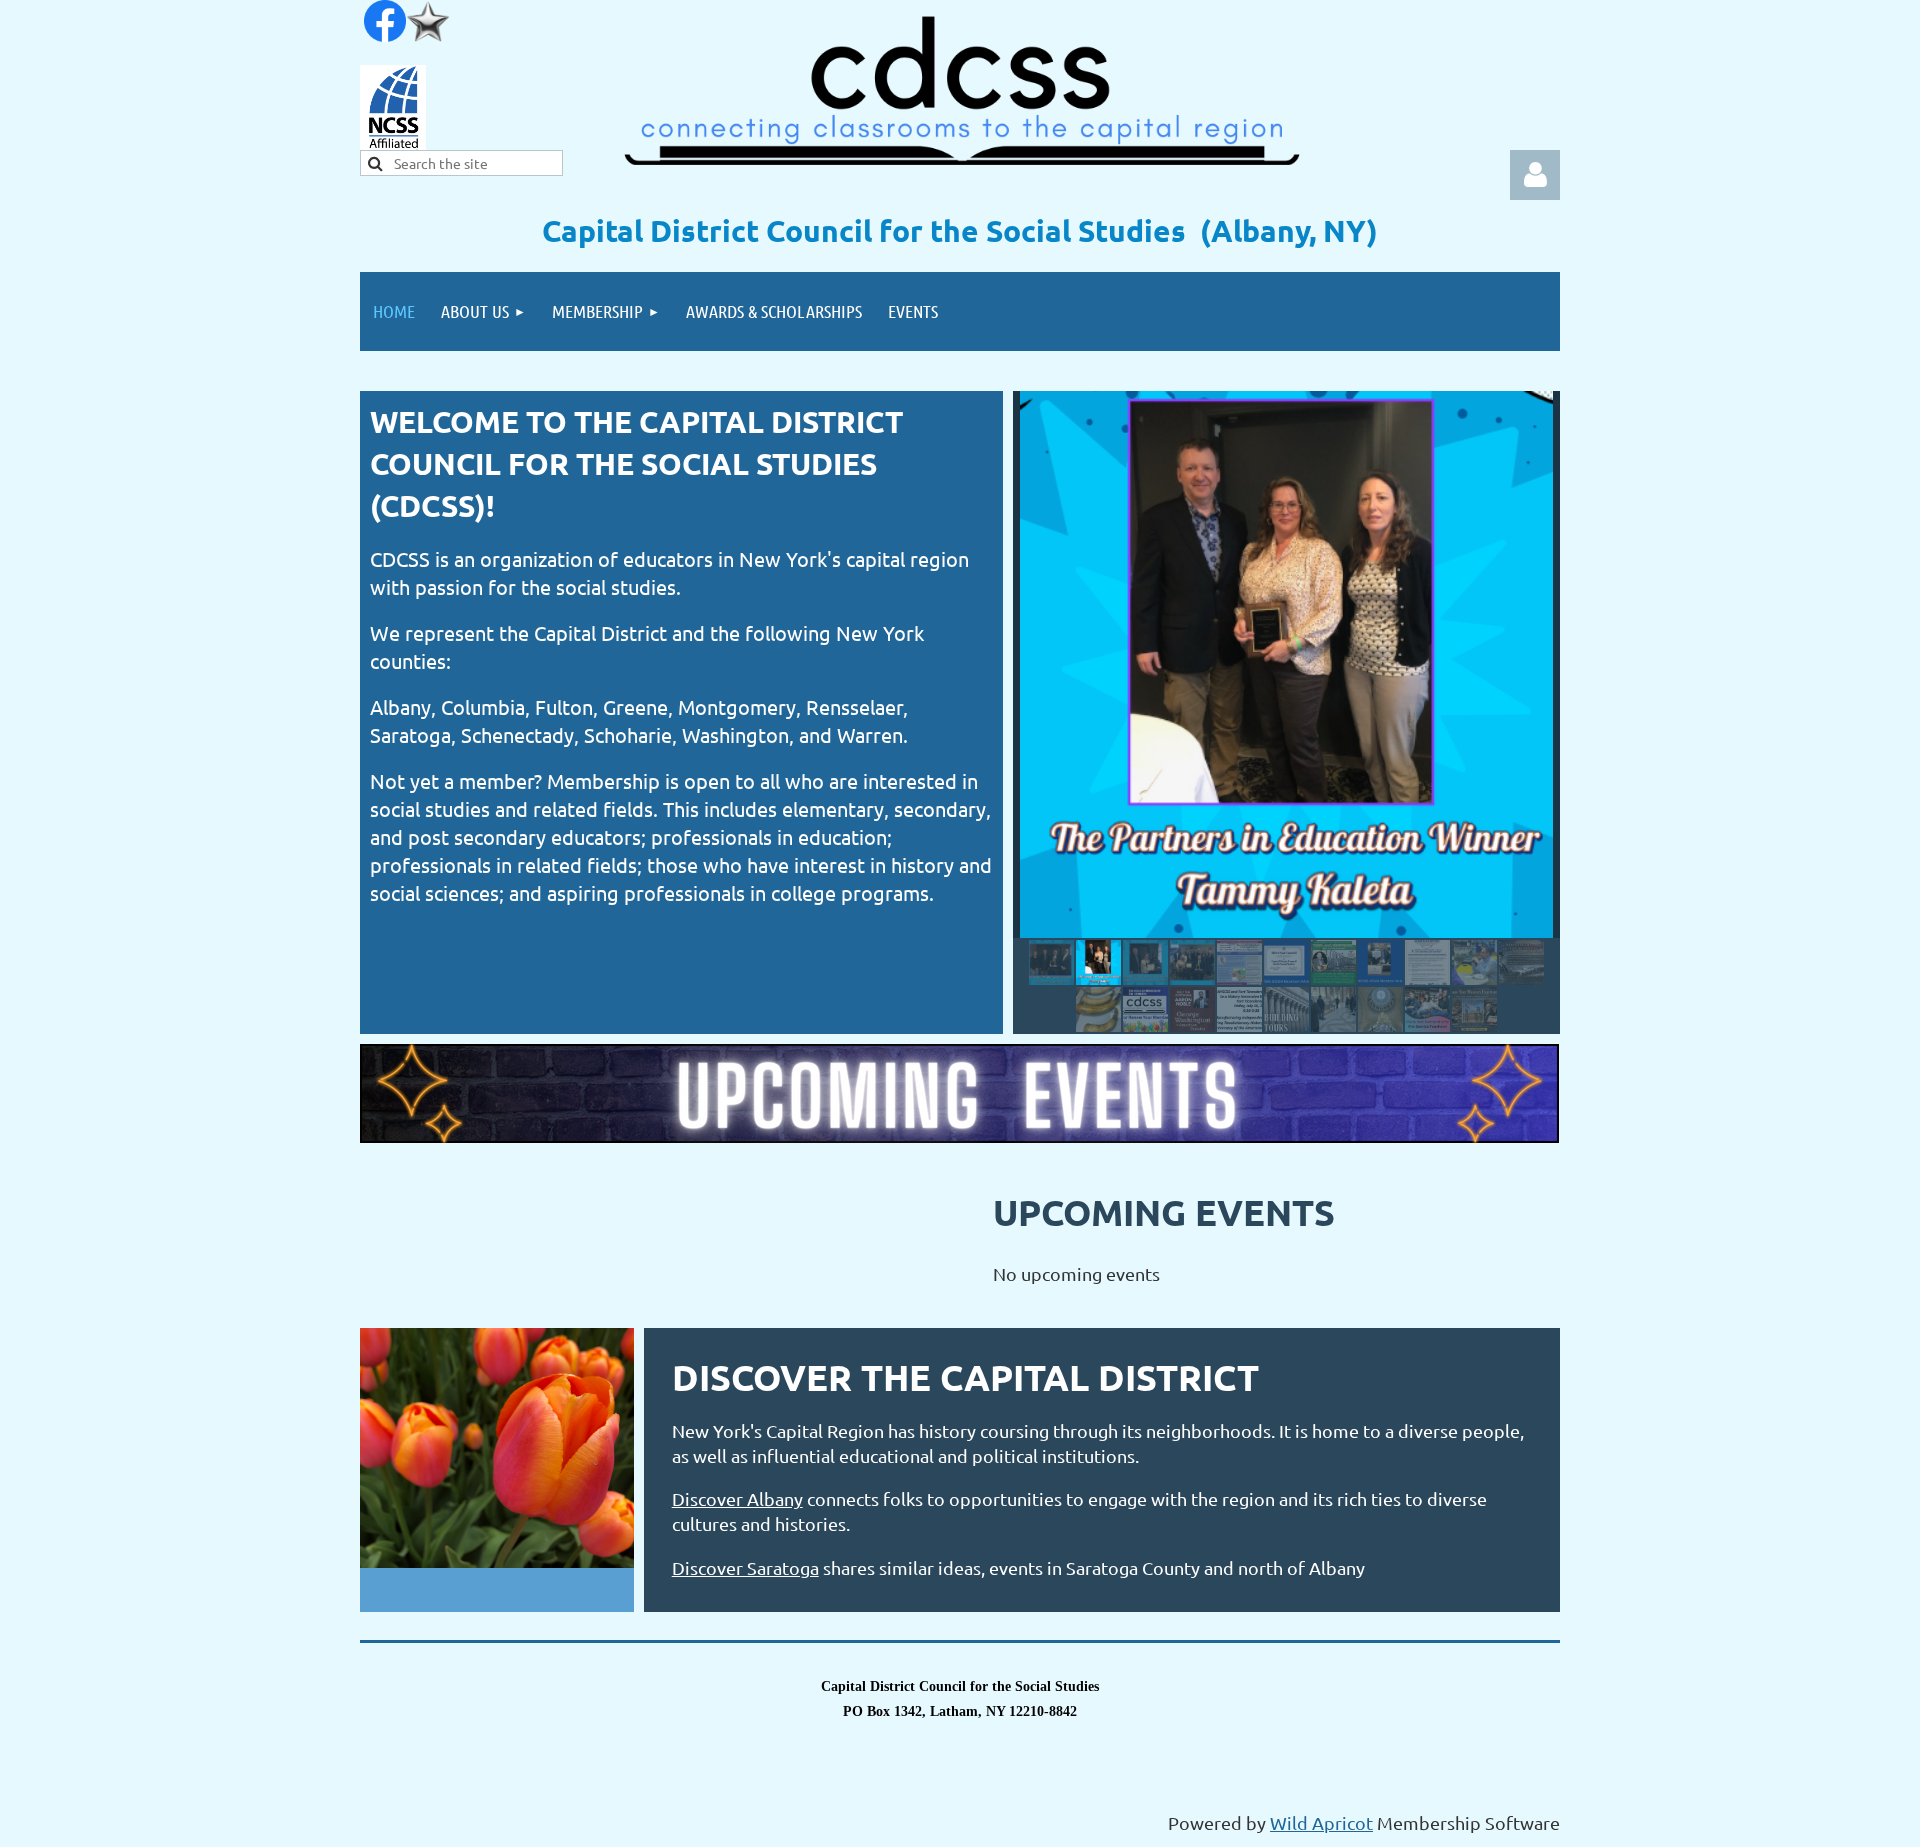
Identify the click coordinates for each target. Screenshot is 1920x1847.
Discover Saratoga (745, 1567)
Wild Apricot (1321, 1822)
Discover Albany (737, 1498)
